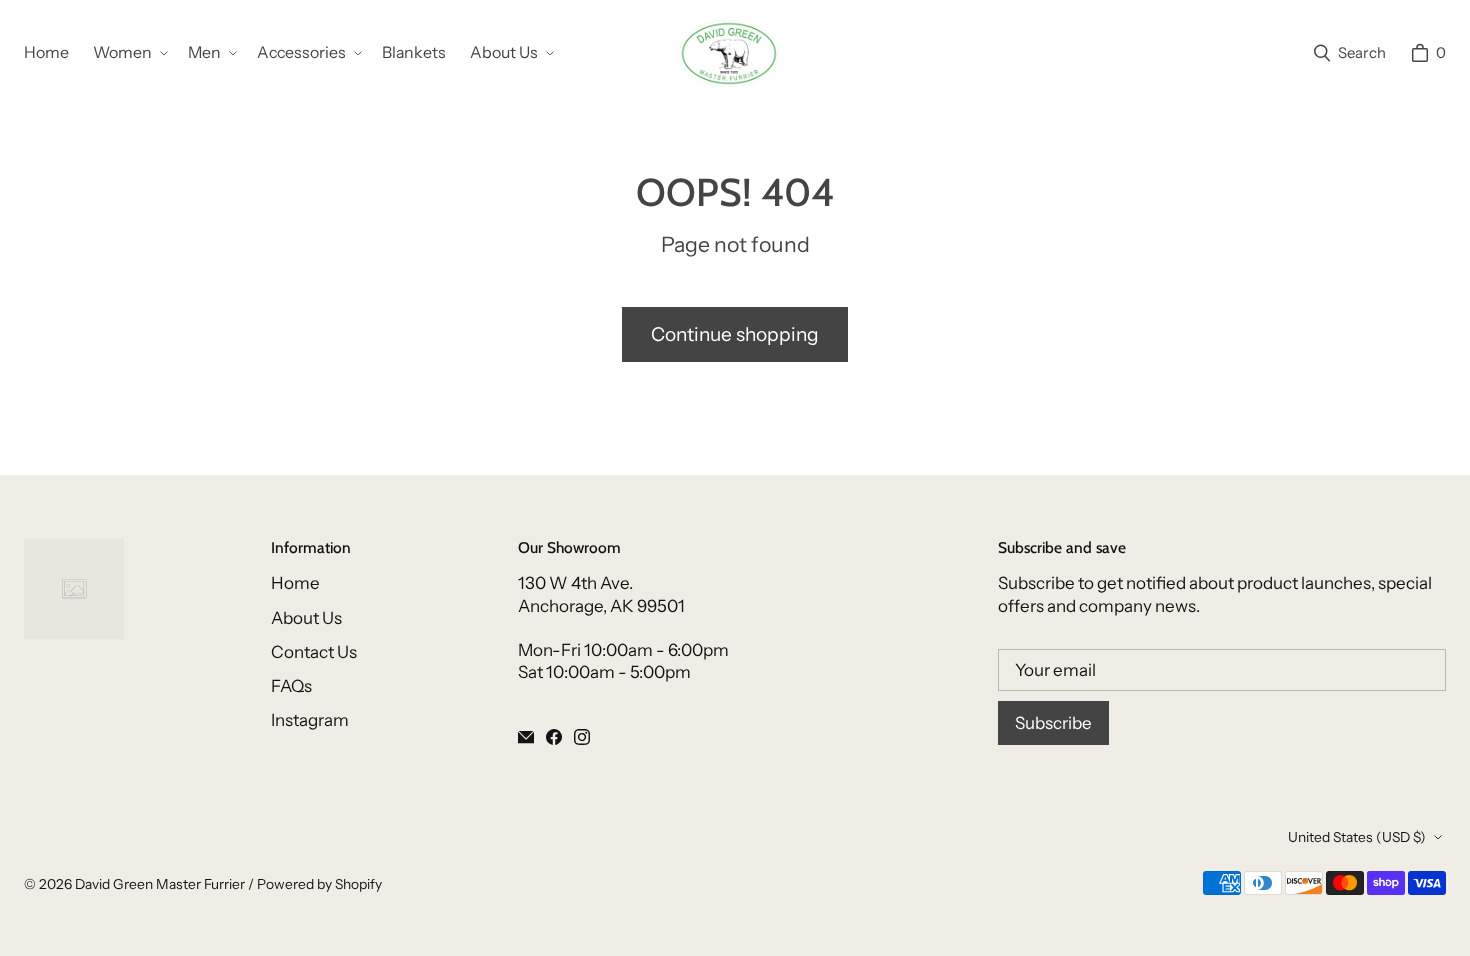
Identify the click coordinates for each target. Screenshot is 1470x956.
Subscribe (1053, 723)
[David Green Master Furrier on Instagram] (582, 737)
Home (295, 583)
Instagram (310, 720)
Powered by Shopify (319, 884)
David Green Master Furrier (160, 884)
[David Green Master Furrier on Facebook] (554, 737)
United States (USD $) (1357, 837)
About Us (306, 618)
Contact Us (314, 652)
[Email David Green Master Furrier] (526, 737)
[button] (128, 53)
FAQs (291, 686)
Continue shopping (735, 334)
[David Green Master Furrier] (729, 53)
